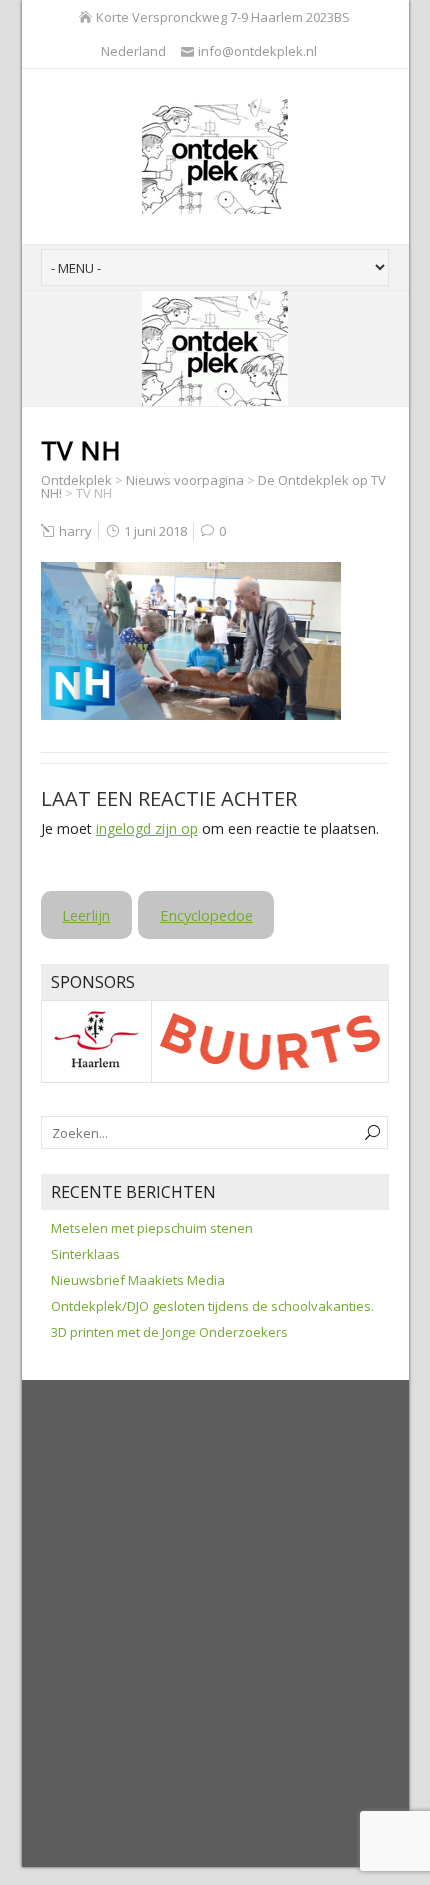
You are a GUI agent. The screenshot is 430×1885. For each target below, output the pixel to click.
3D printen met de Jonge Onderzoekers (169, 1332)
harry (75, 531)
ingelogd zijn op (147, 828)
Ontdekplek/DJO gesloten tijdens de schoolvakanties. (212, 1306)
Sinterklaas (85, 1254)
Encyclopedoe (206, 915)
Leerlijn (86, 915)
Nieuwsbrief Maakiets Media (138, 1280)
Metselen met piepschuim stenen (152, 1228)
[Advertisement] (215, 1625)
